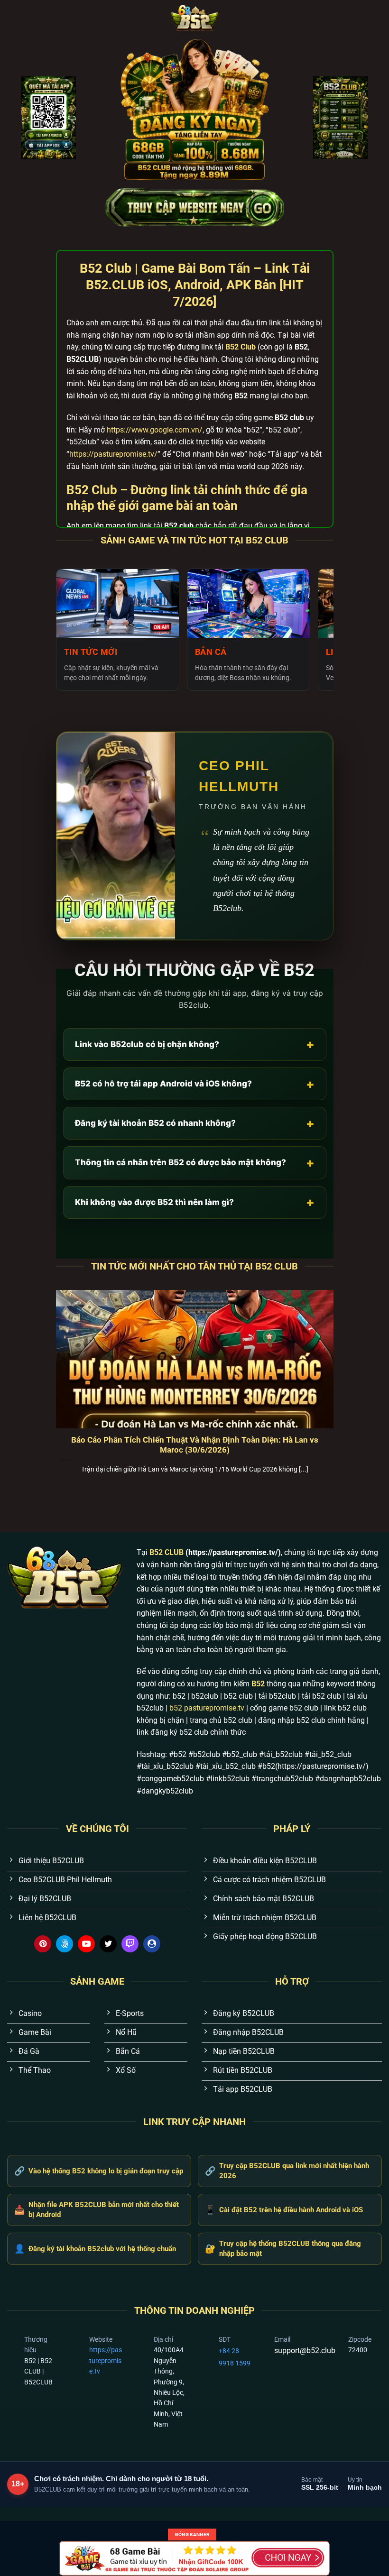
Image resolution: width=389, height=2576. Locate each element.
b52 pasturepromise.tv (207, 1708)
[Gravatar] (152, 1944)
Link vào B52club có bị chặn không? (195, 1044)
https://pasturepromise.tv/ (113, 454)
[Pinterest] (43, 1944)
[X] (108, 1944)
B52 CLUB (167, 1552)
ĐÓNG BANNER (192, 2535)
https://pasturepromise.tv (106, 2360)
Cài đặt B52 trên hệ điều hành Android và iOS (284, 2210)
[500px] (65, 1944)
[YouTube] (86, 1944)
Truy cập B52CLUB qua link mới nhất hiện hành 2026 (287, 2171)
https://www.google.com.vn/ (155, 430)
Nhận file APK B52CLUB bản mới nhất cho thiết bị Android (97, 2210)
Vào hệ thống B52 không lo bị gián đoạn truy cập (99, 2171)
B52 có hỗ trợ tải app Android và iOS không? (195, 1084)
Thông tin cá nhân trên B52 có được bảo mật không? (195, 1163)
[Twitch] (130, 1944)
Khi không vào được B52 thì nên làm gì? (195, 1202)
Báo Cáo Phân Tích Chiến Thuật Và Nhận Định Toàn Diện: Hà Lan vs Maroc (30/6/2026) (195, 1445)
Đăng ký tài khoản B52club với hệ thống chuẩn (95, 2249)
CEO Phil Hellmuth (239, 776)
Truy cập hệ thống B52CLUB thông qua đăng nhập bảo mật (283, 2249)
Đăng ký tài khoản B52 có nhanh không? (195, 1123)
